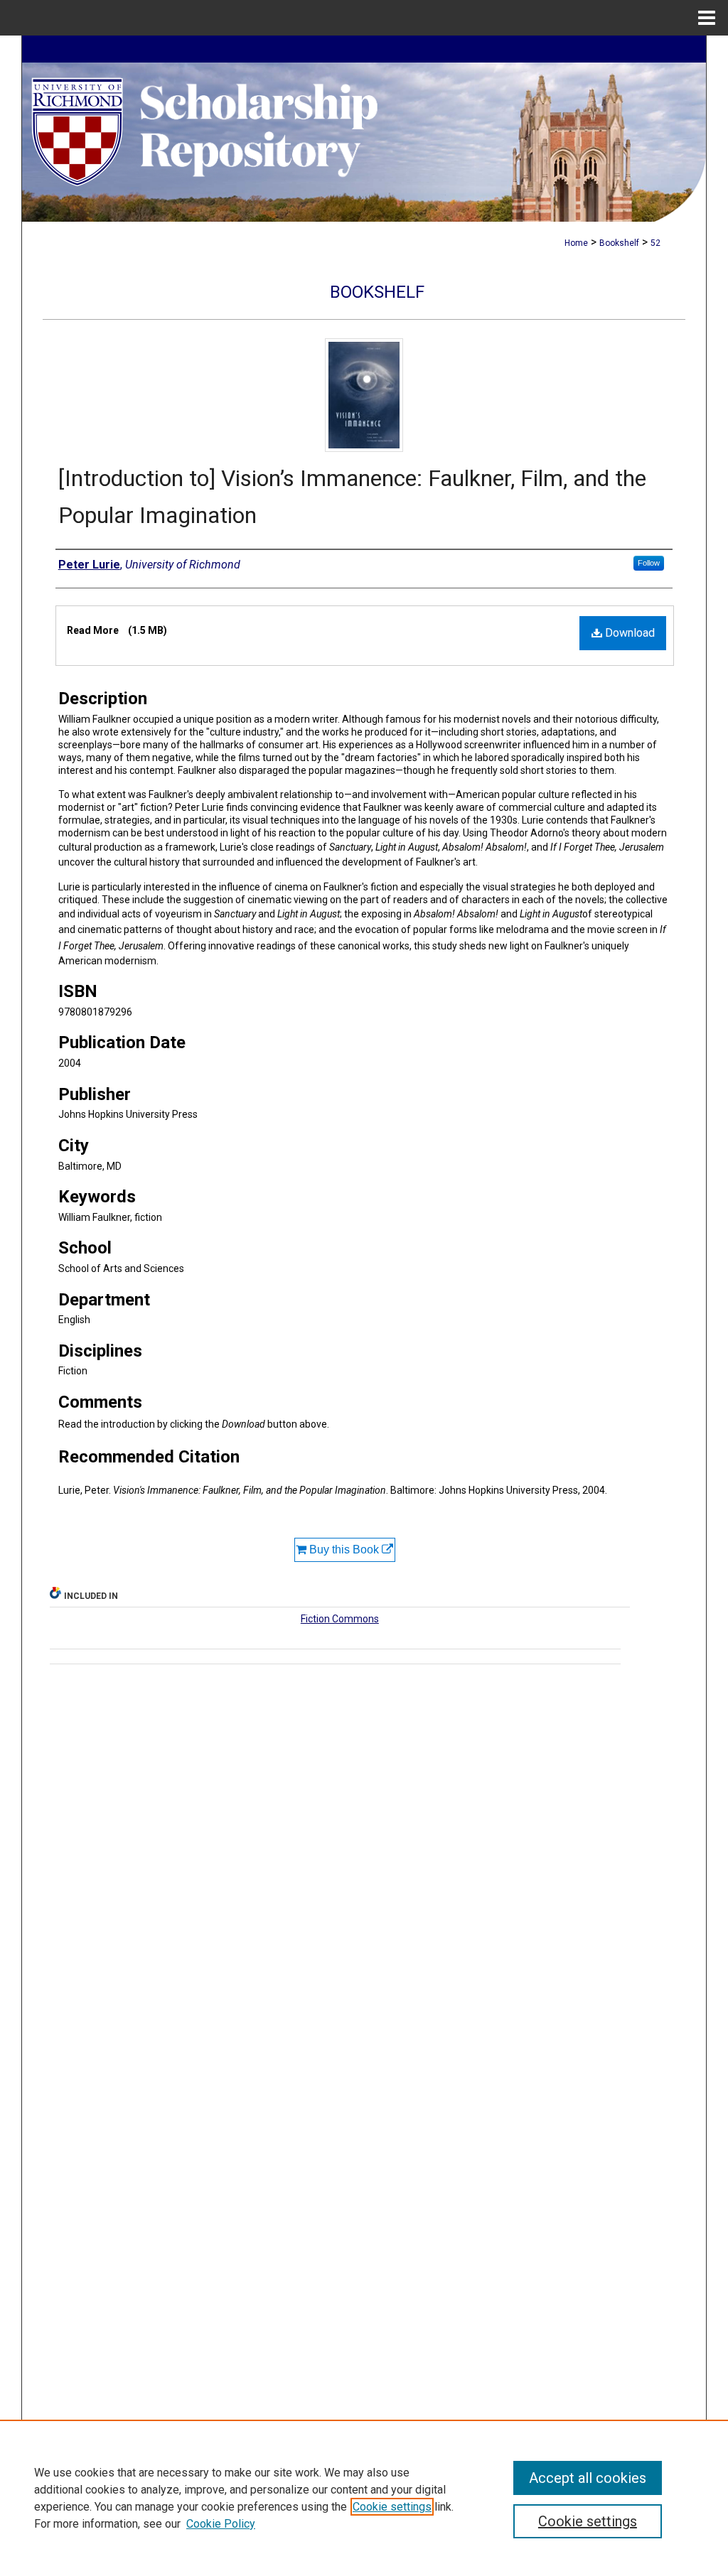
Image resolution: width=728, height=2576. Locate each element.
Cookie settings (392, 2507)
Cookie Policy (221, 2524)
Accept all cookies (588, 2478)
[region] (364, 2498)
